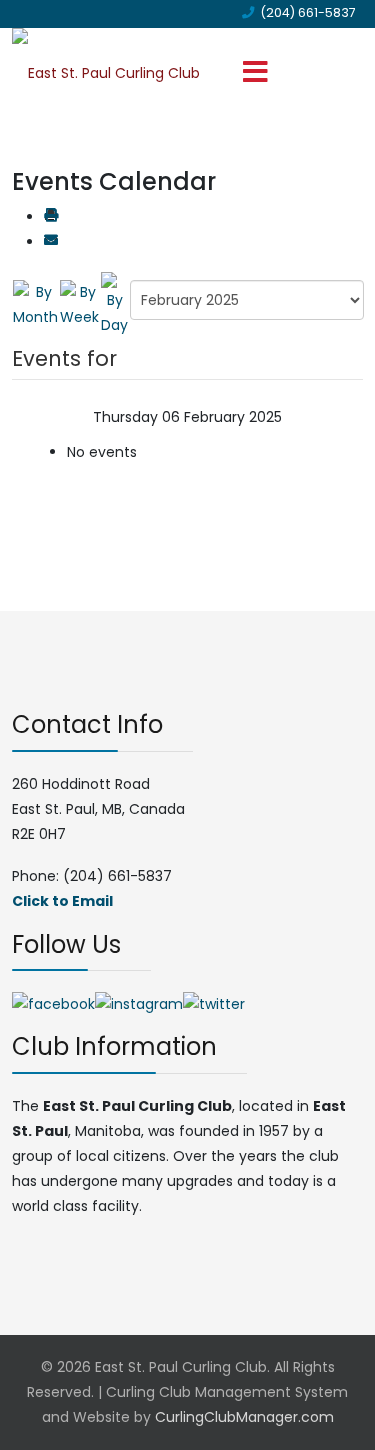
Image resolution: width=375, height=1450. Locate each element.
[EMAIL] (51, 242)
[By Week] (79, 304)
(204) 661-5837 (308, 12)
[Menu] (256, 73)
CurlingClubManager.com (244, 1417)
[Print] (51, 217)
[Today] (114, 304)
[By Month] (35, 304)
